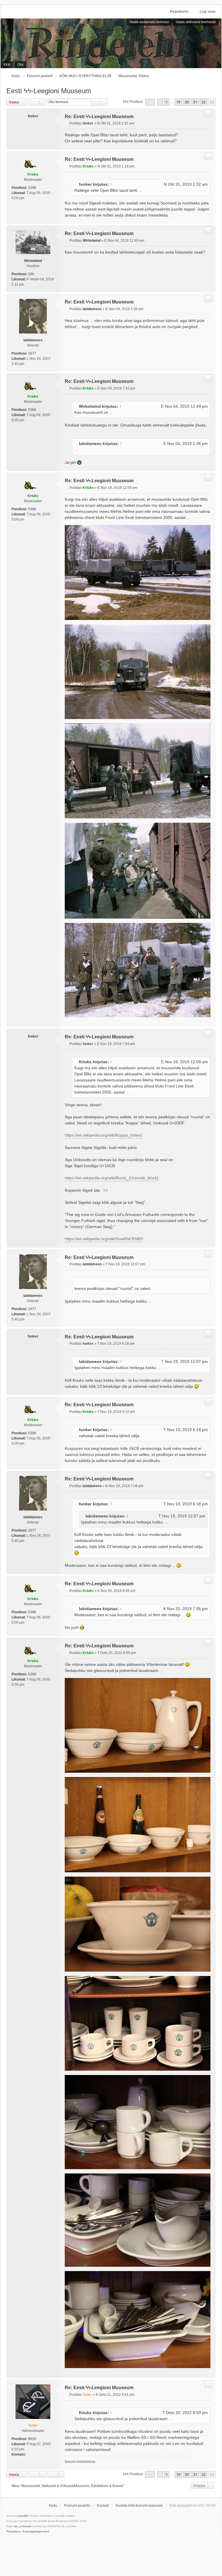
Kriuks (33, 174)
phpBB (23, 2516)
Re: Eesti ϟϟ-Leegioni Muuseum (99, 117)
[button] (150, 102)
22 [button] (203, 102)
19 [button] (178, 102)
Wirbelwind (33, 261)
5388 (32, 188)
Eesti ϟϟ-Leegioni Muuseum (49, 91)
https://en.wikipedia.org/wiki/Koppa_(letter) (103, 1135)
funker (85, 184)
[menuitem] (13, 2532)
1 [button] (167, 102)
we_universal (23, 2526)
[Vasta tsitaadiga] (208, 113)
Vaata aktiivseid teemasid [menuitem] (196, 22)
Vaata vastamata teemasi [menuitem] (149, 22)
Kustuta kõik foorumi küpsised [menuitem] (139, 2506)
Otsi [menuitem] (20, 65)
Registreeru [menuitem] (179, 12)
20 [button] (187, 102)
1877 (32, 353)
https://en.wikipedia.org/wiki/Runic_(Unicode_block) (112, 1178)
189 (31, 274)
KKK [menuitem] (7, 65)
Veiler (33, 2426)
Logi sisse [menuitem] (208, 12)
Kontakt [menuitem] (103, 2506)
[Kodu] (111, 43)
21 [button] (195, 102)
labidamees (33, 340)
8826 (32, 2439)
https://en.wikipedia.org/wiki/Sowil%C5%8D (104, 1239)
